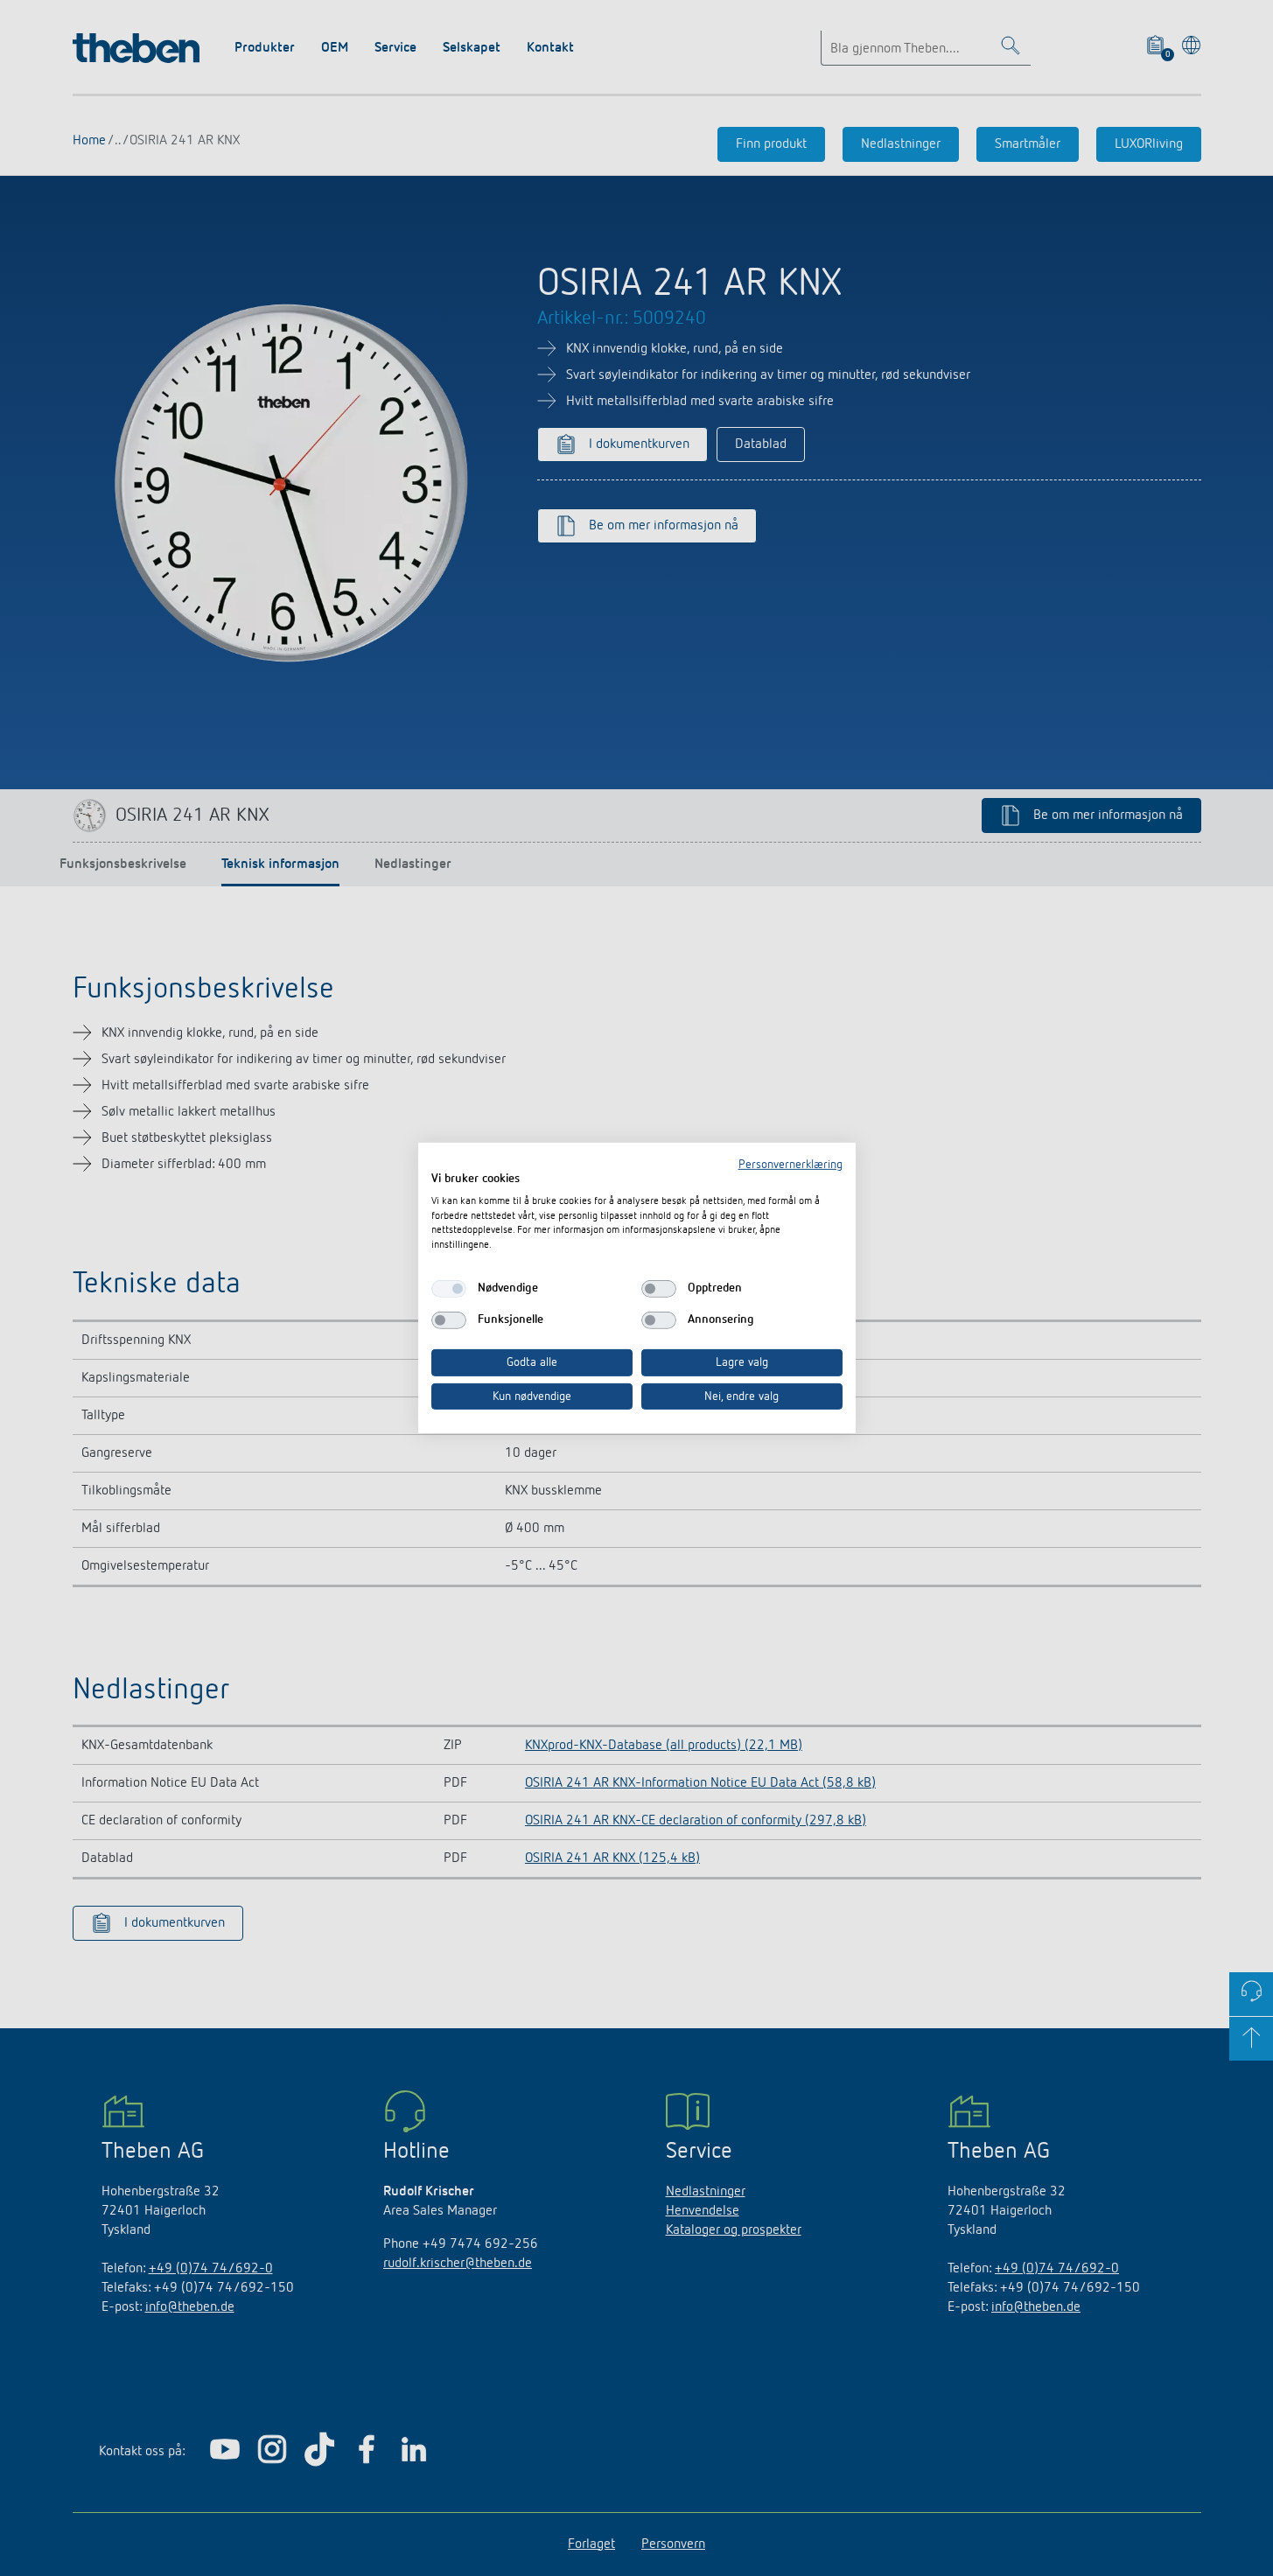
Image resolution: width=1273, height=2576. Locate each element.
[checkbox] (449, 1289)
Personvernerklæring (790, 1165)
